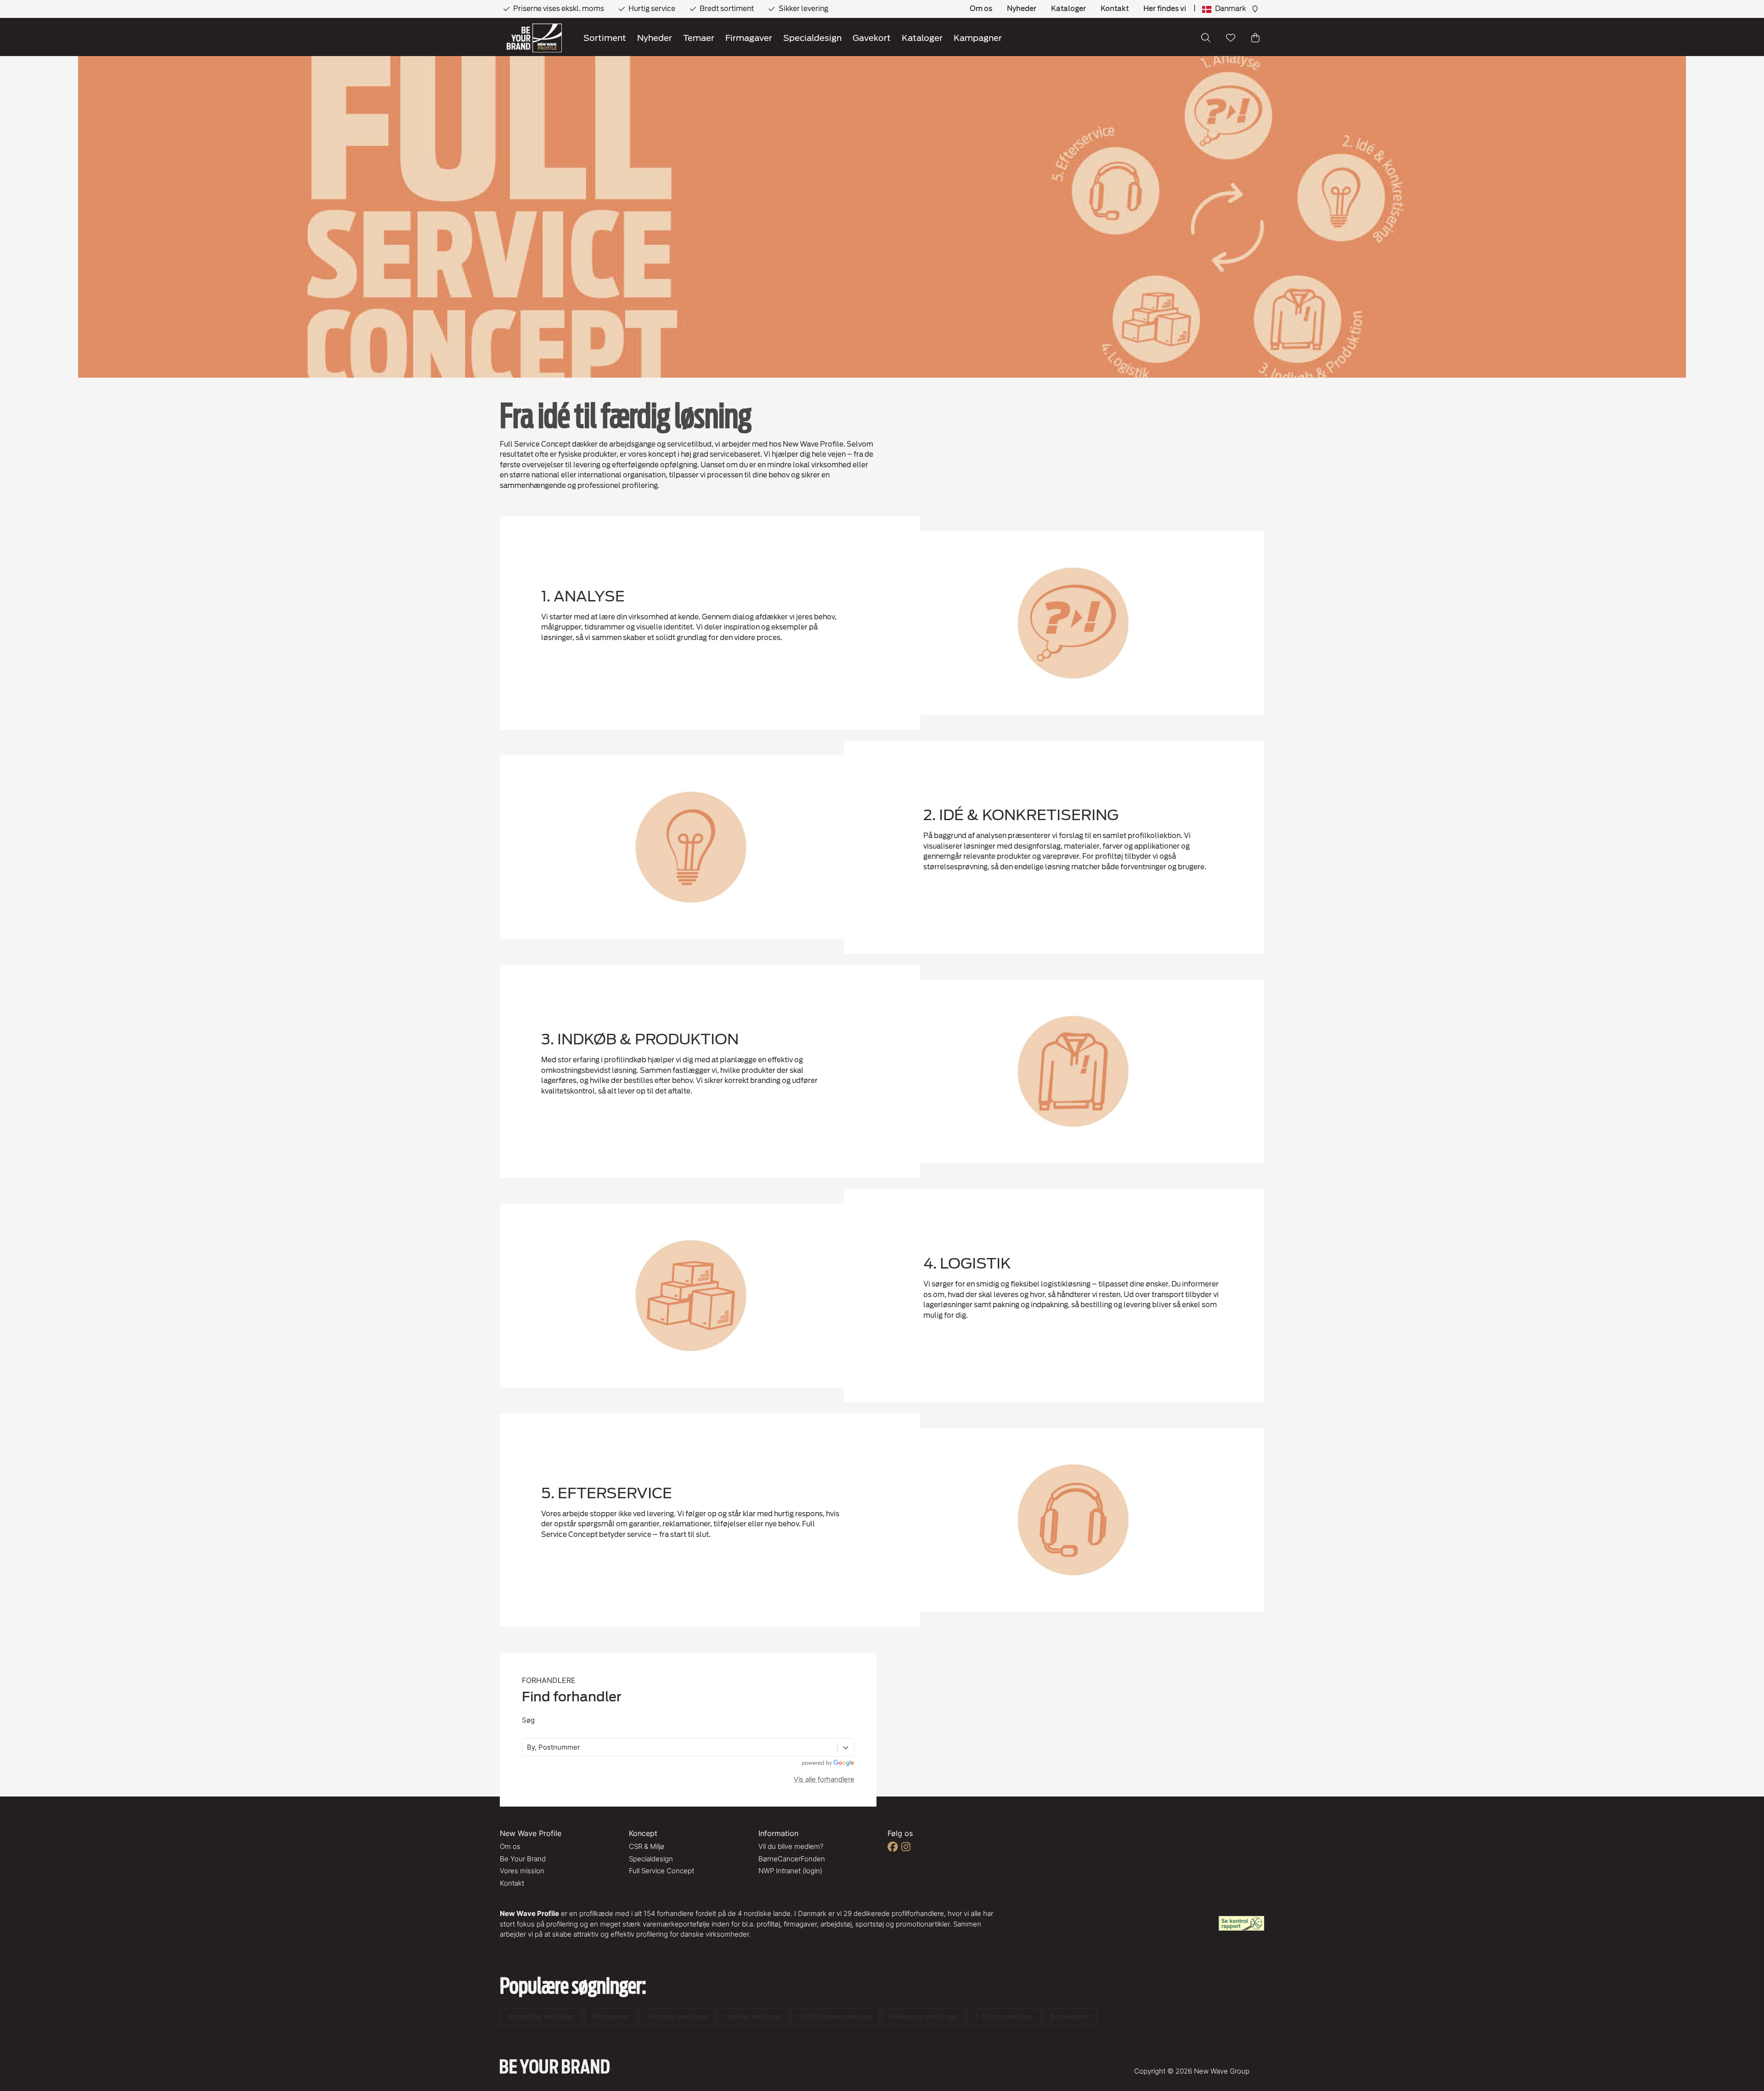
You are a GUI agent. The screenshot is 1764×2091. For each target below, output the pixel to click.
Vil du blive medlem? (791, 1846)
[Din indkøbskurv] (1255, 38)
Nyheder (1022, 9)
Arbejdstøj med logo (541, 2016)
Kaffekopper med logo (836, 2016)
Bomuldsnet (1070, 2016)
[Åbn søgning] (1206, 38)
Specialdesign (812, 38)
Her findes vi (1165, 9)
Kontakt (1115, 9)
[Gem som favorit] (1231, 38)
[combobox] (528, 1748)
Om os (981, 9)
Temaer (699, 38)
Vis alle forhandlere (824, 1779)
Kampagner (978, 38)
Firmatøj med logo (677, 2016)
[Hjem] (534, 38)
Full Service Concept (661, 1871)
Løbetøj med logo (753, 2016)
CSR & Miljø (647, 1846)
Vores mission (522, 1871)
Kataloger (1069, 9)
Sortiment (605, 38)
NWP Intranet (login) (790, 1871)
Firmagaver (749, 38)
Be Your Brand (523, 1859)
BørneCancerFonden (792, 1859)
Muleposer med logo (923, 2016)
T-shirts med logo (1004, 2016)
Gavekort (872, 38)
